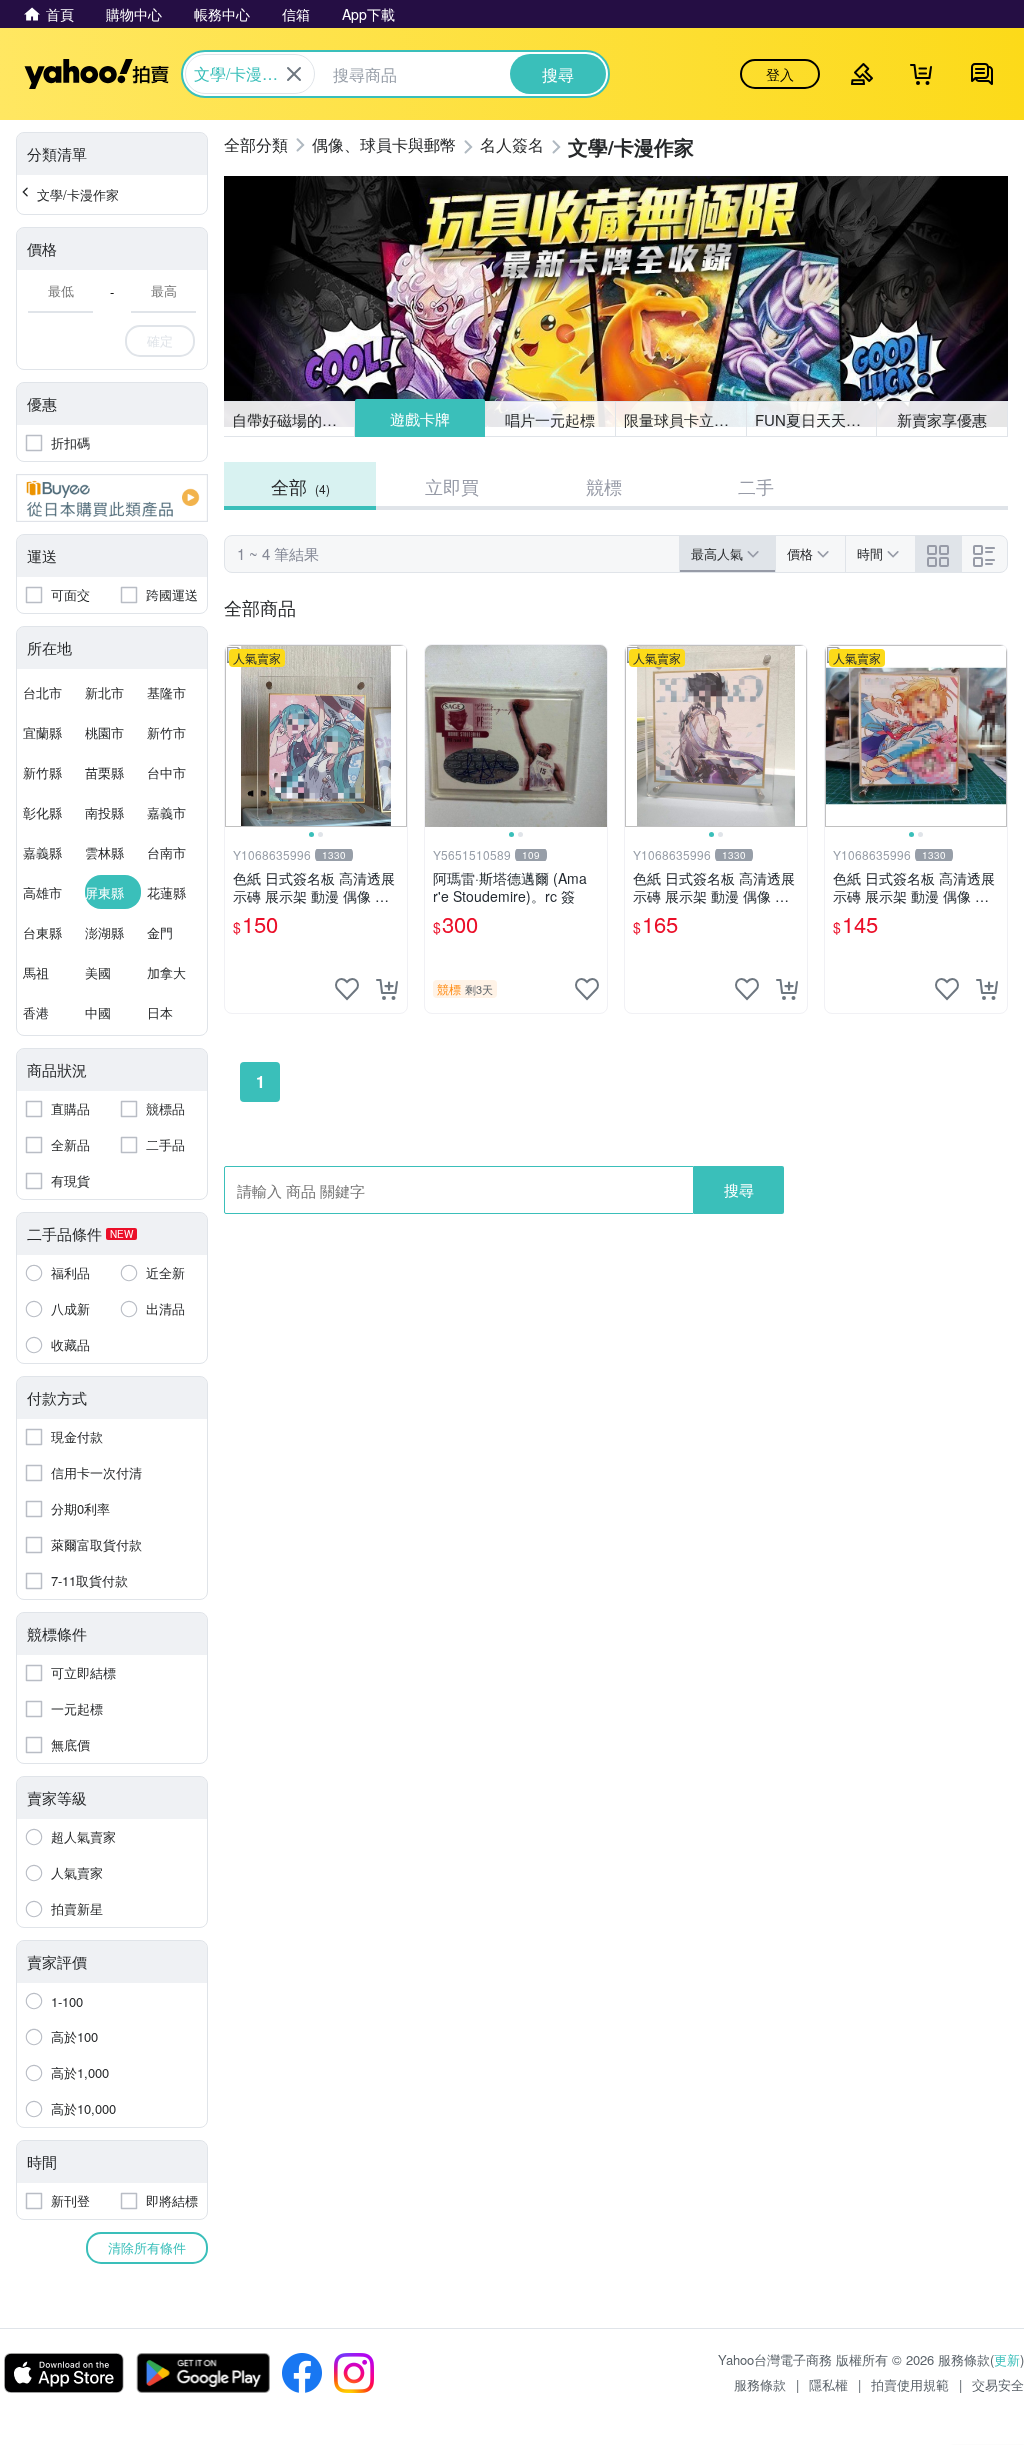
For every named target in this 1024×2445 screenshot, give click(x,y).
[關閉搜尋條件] (294, 74)
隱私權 (828, 2384)
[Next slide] (394, 736)
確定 (160, 340)
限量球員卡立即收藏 (685, 419)
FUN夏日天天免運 (815, 419)
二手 (756, 486)
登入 (780, 74)
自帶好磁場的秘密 (292, 419)
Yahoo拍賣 (96, 74)
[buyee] (112, 498)
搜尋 (739, 1189)
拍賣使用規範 (910, 2384)
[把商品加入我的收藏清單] (347, 989)
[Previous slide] (238, 736)
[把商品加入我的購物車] (387, 989)
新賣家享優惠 (942, 419)
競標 (604, 486)
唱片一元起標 (551, 418)
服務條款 (760, 2384)
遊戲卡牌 (419, 419)
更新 (1007, 2359)
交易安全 (998, 2384)
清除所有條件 (147, 2247)
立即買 (452, 486)
